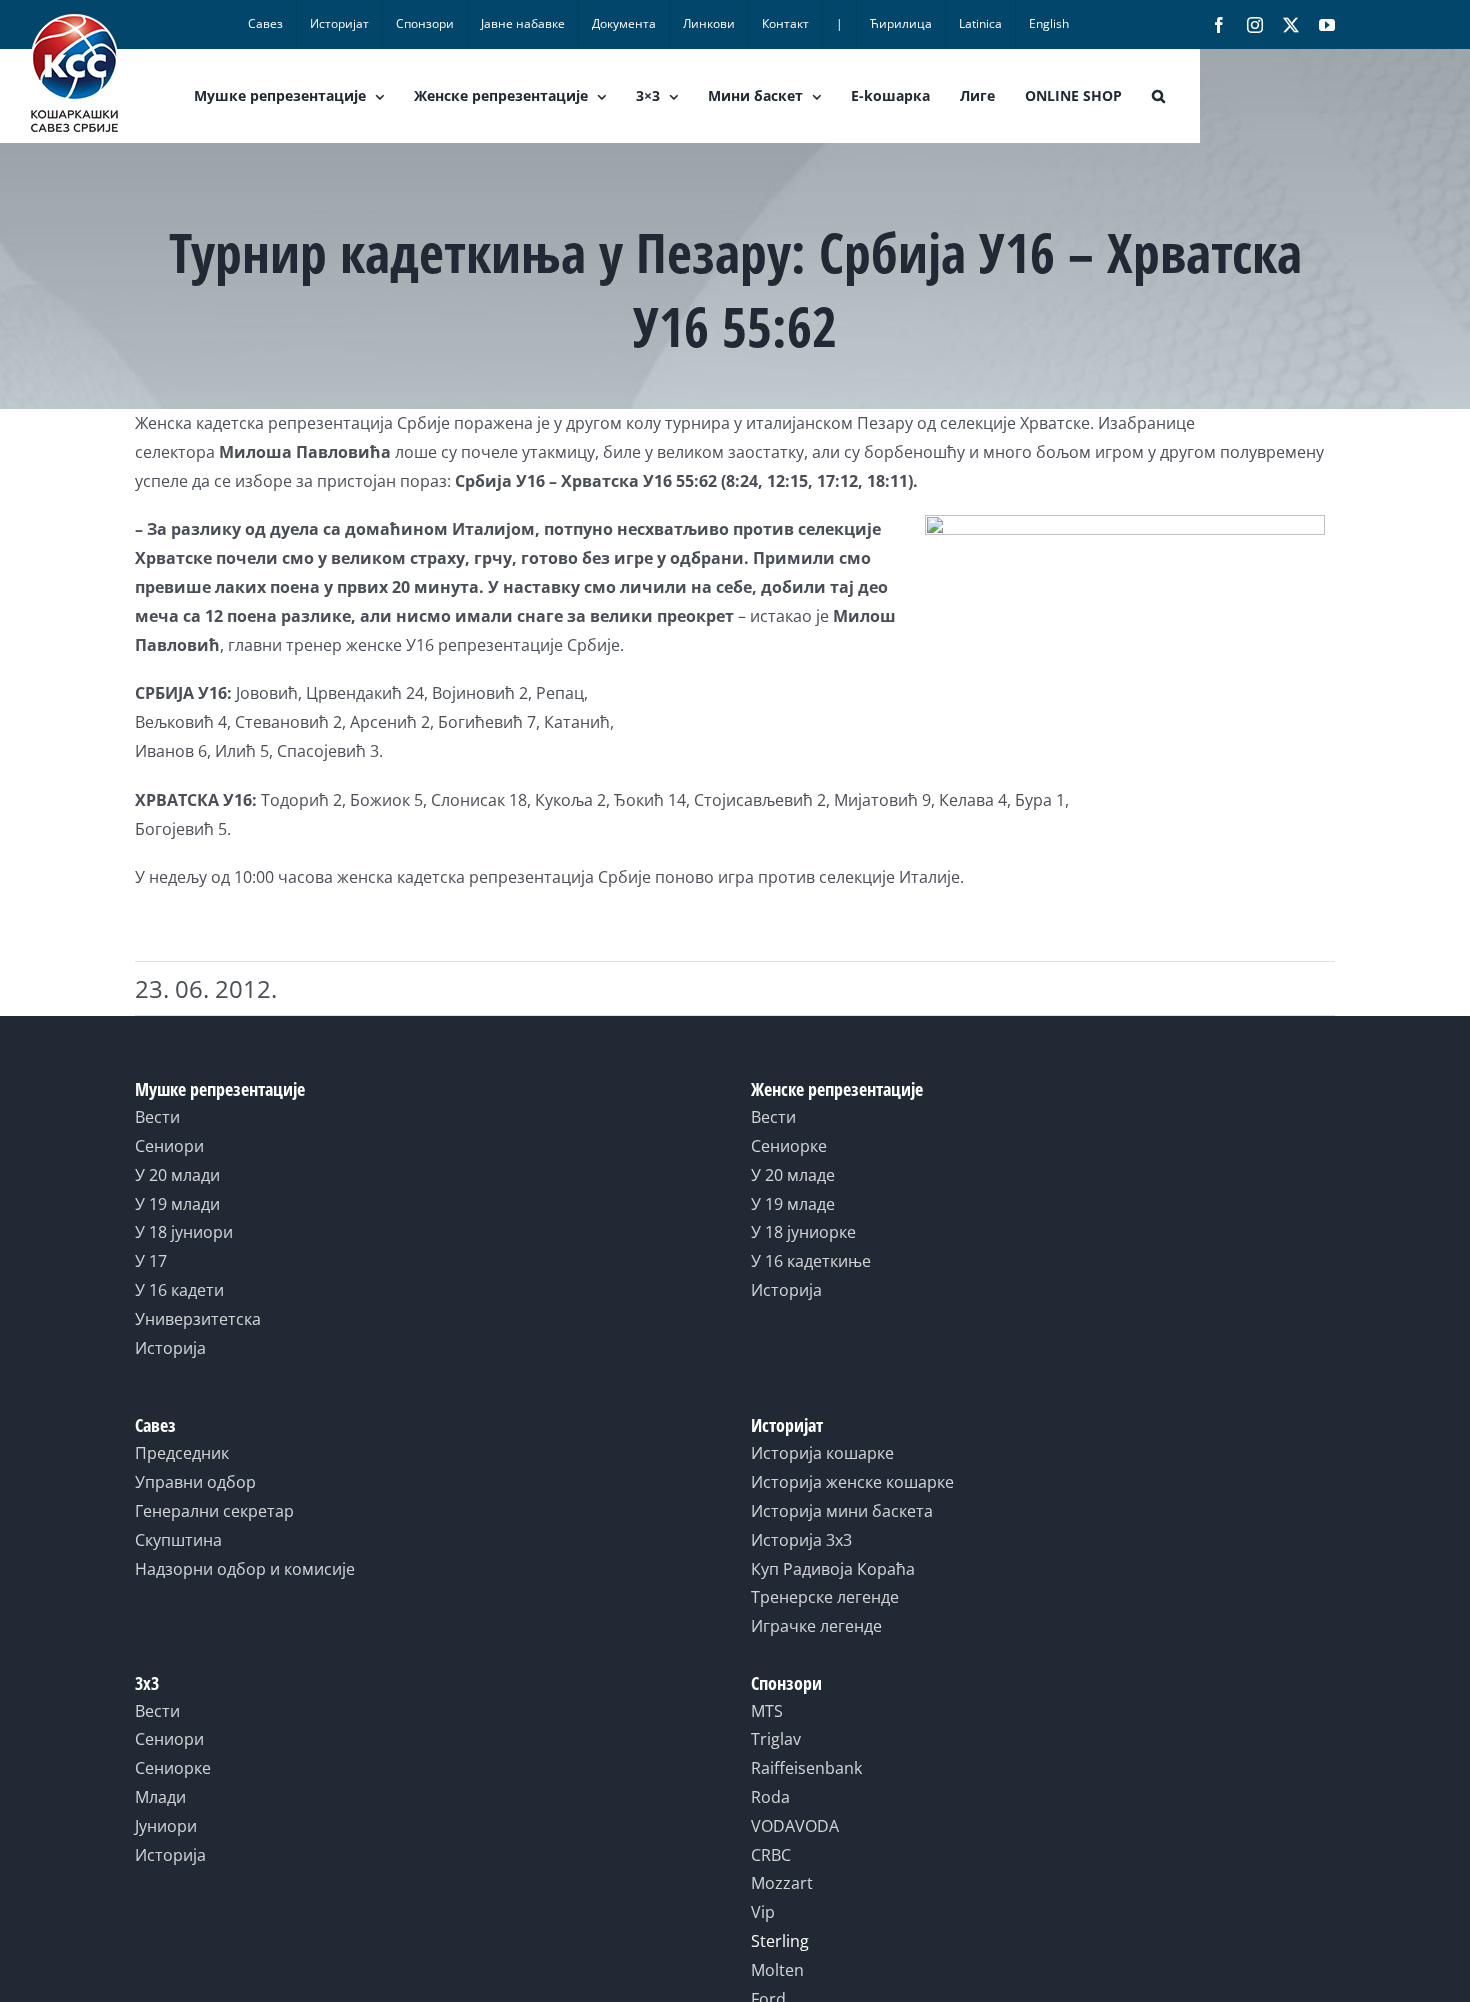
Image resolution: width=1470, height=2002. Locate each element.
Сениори (169, 1146)
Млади (160, 1797)
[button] (1158, 96)
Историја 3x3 (801, 1540)
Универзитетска (198, 1319)
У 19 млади (177, 1204)
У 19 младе (793, 1204)
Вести (157, 1117)
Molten (777, 1970)
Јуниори (166, 1826)
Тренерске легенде (825, 1597)
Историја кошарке (822, 1453)
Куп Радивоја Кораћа (833, 1569)
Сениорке (789, 1146)
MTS (767, 1711)
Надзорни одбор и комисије (245, 1569)
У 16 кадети (179, 1290)
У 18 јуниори (184, 1232)
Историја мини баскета (842, 1511)
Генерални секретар (214, 1511)
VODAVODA (795, 1826)
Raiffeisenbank (806, 1768)
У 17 (151, 1261)
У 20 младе (793, 1175)
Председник (182, 1453)
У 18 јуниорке (803, 1232)
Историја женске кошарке (852, 1482)
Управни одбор (195, 1482)
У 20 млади (177, 1175)
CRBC (771, 1855)
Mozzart (782, 1883)
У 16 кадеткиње (811, 1261)
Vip (763, 1912)
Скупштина (178, 1540)
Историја (170, 1348)
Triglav (776, 1739)
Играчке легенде (816, 1626)
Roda (770, 1797)
